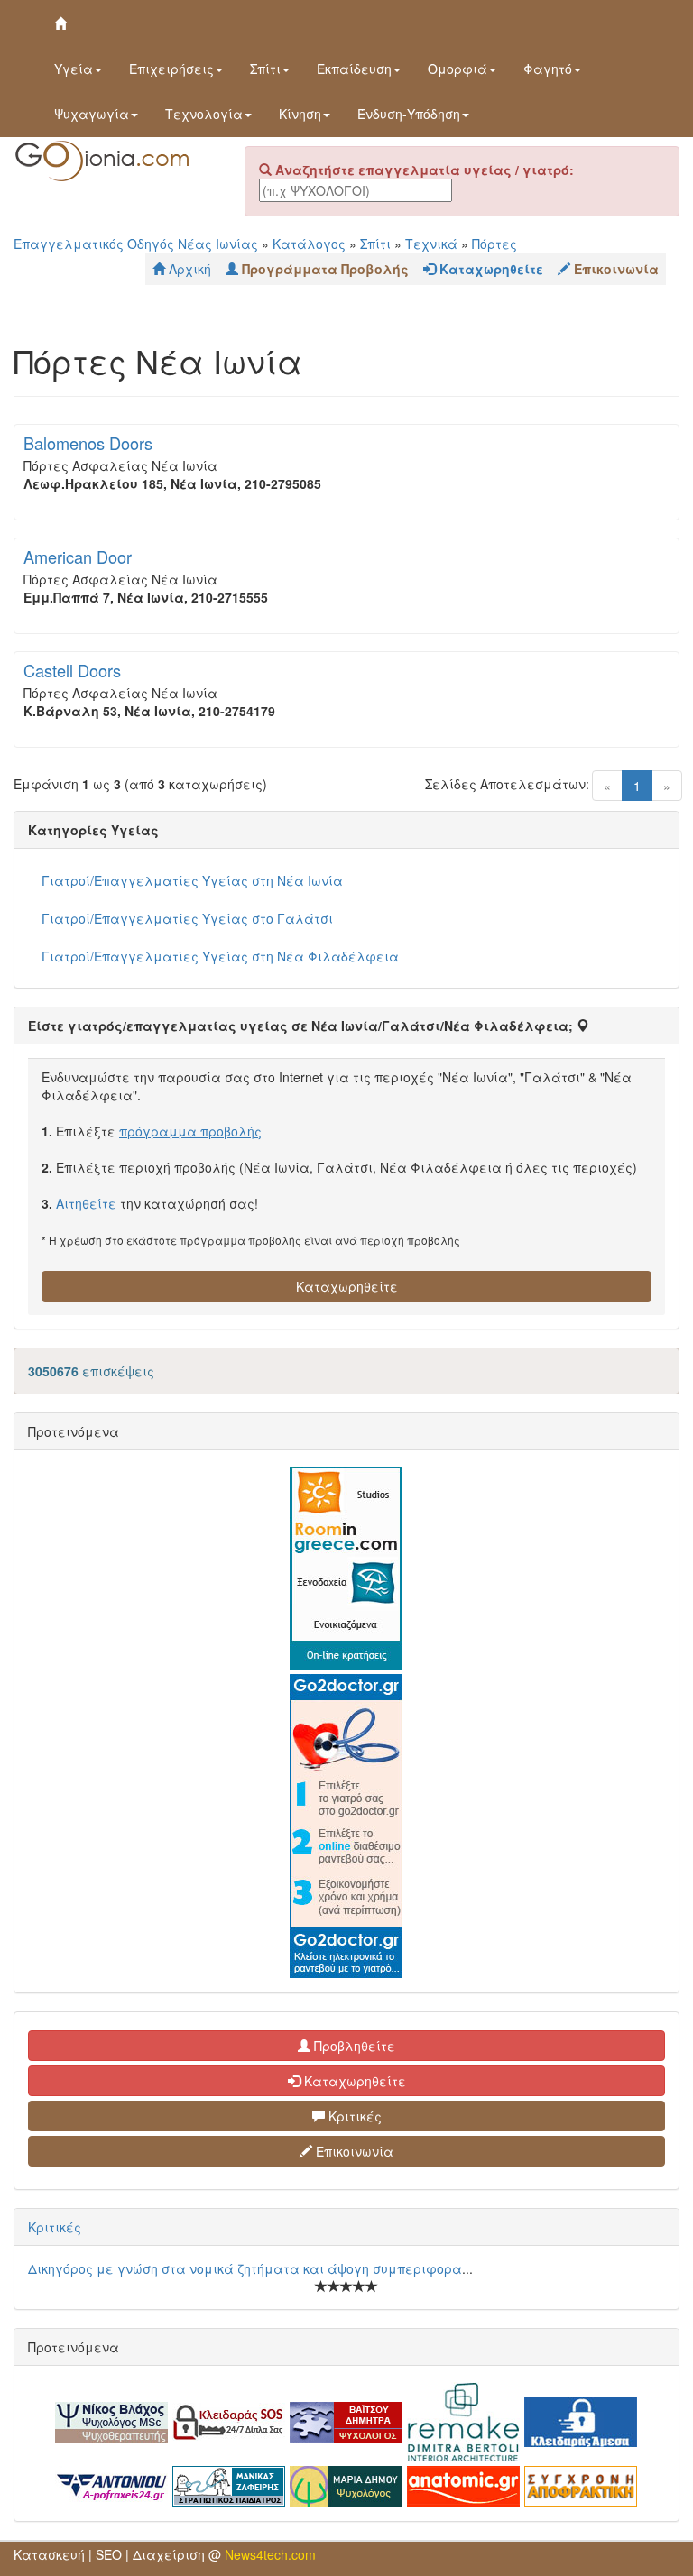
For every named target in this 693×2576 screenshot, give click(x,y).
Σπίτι (265, 69)
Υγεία (74, 69)
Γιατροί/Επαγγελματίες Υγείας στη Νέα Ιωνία (192, 880)
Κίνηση (300, 114)
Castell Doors (72, 670)
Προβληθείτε (353, 2046)
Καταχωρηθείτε (347, 1286)
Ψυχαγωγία (92, 114)
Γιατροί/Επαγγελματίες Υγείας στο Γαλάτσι (187, 918)
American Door (78, 557)
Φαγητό (548, 69)
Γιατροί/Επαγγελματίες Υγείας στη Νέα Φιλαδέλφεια (220, 956)
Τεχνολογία (204, 114)
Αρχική (188, 269)
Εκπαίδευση (354, 69)
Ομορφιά (457, 69)
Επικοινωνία (353, 2151)
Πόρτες (494, 244)
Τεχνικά (431, 244)
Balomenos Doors (88, 443)
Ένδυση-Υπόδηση (409, 114)
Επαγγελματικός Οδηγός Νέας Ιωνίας (136, 244)
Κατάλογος (309, 244)
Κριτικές (353, 2116)
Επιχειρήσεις (171, 69)
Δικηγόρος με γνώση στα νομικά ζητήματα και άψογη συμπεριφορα (245, 2268)
